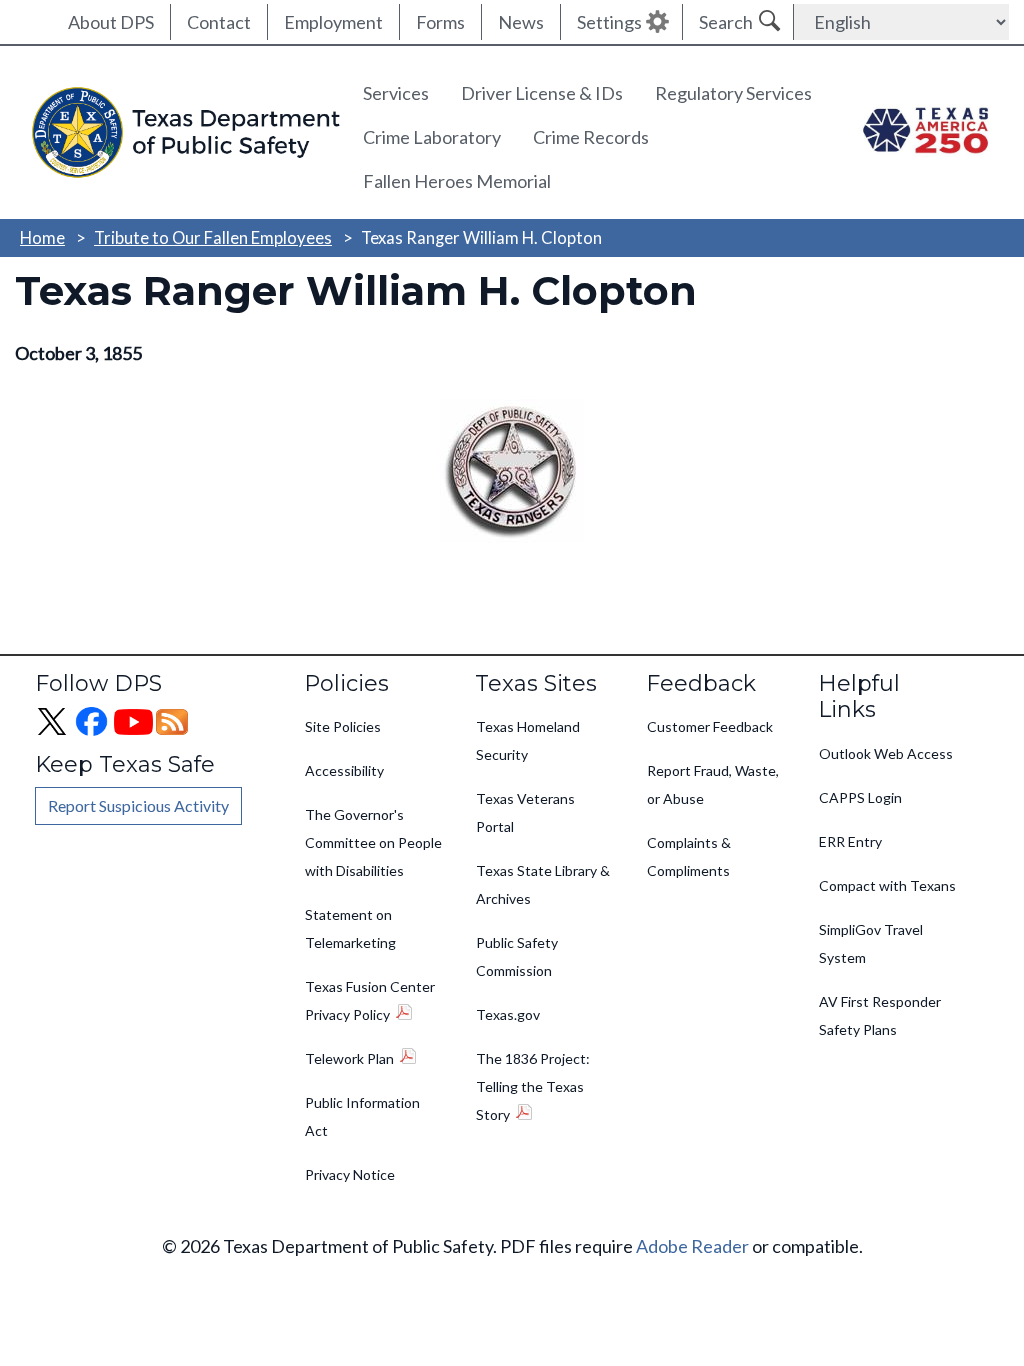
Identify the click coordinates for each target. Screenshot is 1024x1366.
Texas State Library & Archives (543, 884)
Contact (219, 22)
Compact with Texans (887, 885)
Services (396, 93)
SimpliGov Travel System (871, 943)
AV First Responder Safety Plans (880, 1015)
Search (726, 22)
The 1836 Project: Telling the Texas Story (533, 1086)
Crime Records (591, 137)
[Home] (181, 132)
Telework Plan (349, 1058)
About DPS (111, 22)
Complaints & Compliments (689, 856)
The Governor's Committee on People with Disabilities (373, 842)
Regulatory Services (733, 93)
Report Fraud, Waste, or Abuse (713, 784)
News (521, 22)
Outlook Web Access (886, 753)
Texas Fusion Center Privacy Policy (370, 1000)
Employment (333, 22)
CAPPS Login (860, 797)
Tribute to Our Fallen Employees (213, 237)
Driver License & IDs (542, 93)
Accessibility (344, 770)
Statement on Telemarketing (350, 928)
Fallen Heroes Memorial (457, 181)
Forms (440, 22)
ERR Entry (850, 841)
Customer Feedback (710, 726)
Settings (609, 22)
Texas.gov (508, 1014)
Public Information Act (362, 1116)
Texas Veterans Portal (525, 812)
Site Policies (343, 726)
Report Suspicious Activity (138, 805)
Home (42, 237)
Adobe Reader (692, 1246)
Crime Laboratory (432, 137)
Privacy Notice (350, 1174)
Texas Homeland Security (528, 740)
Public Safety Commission (517, 956)
